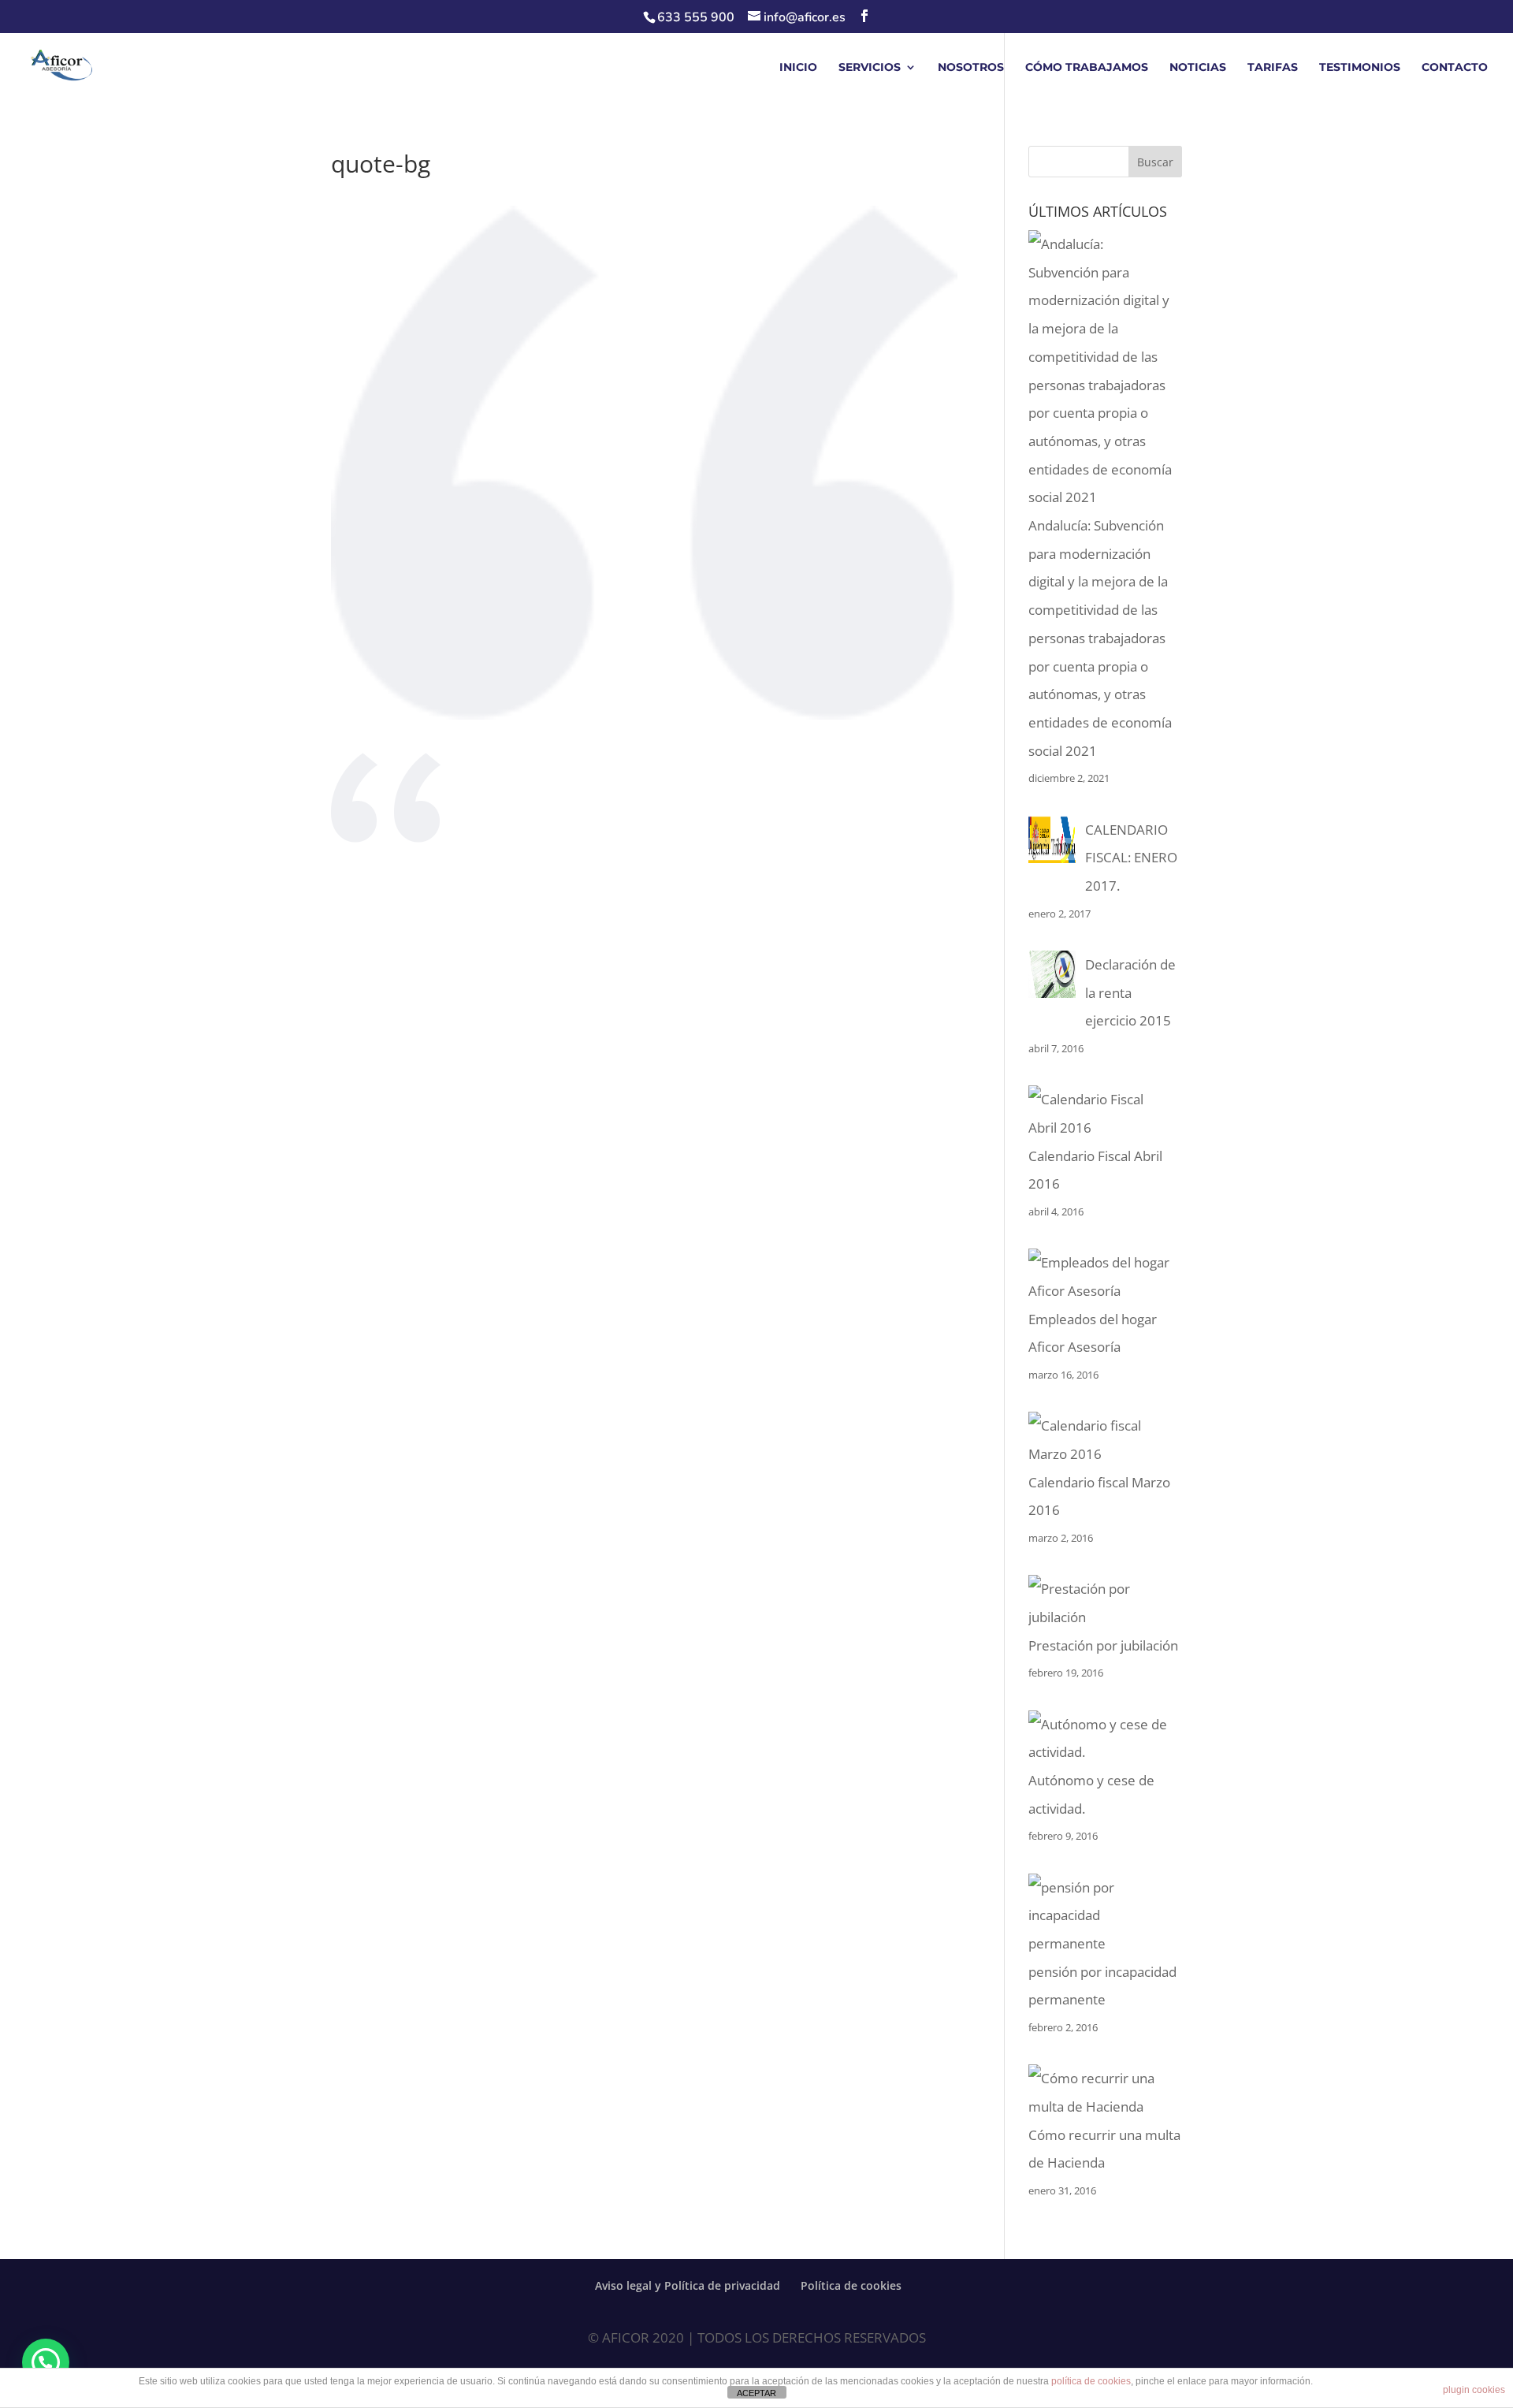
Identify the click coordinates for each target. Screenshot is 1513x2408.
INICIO (798, 68)
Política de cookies (851, 2285)
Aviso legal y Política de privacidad (688, 2285)
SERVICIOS (870, 68)
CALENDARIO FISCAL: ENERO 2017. (1131, 858)
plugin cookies (1474, 2390)
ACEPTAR (756, 2393)
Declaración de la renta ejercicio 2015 (1130, 992)
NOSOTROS (971, 68)
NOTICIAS (1198, 68)
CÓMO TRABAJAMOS (1087, 68)
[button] (46, 2362)
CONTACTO (1455, 68)
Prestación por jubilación (1103, 1645)
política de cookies (1091, 2381)
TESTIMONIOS (1360, 68)
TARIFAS (1273, 68)
